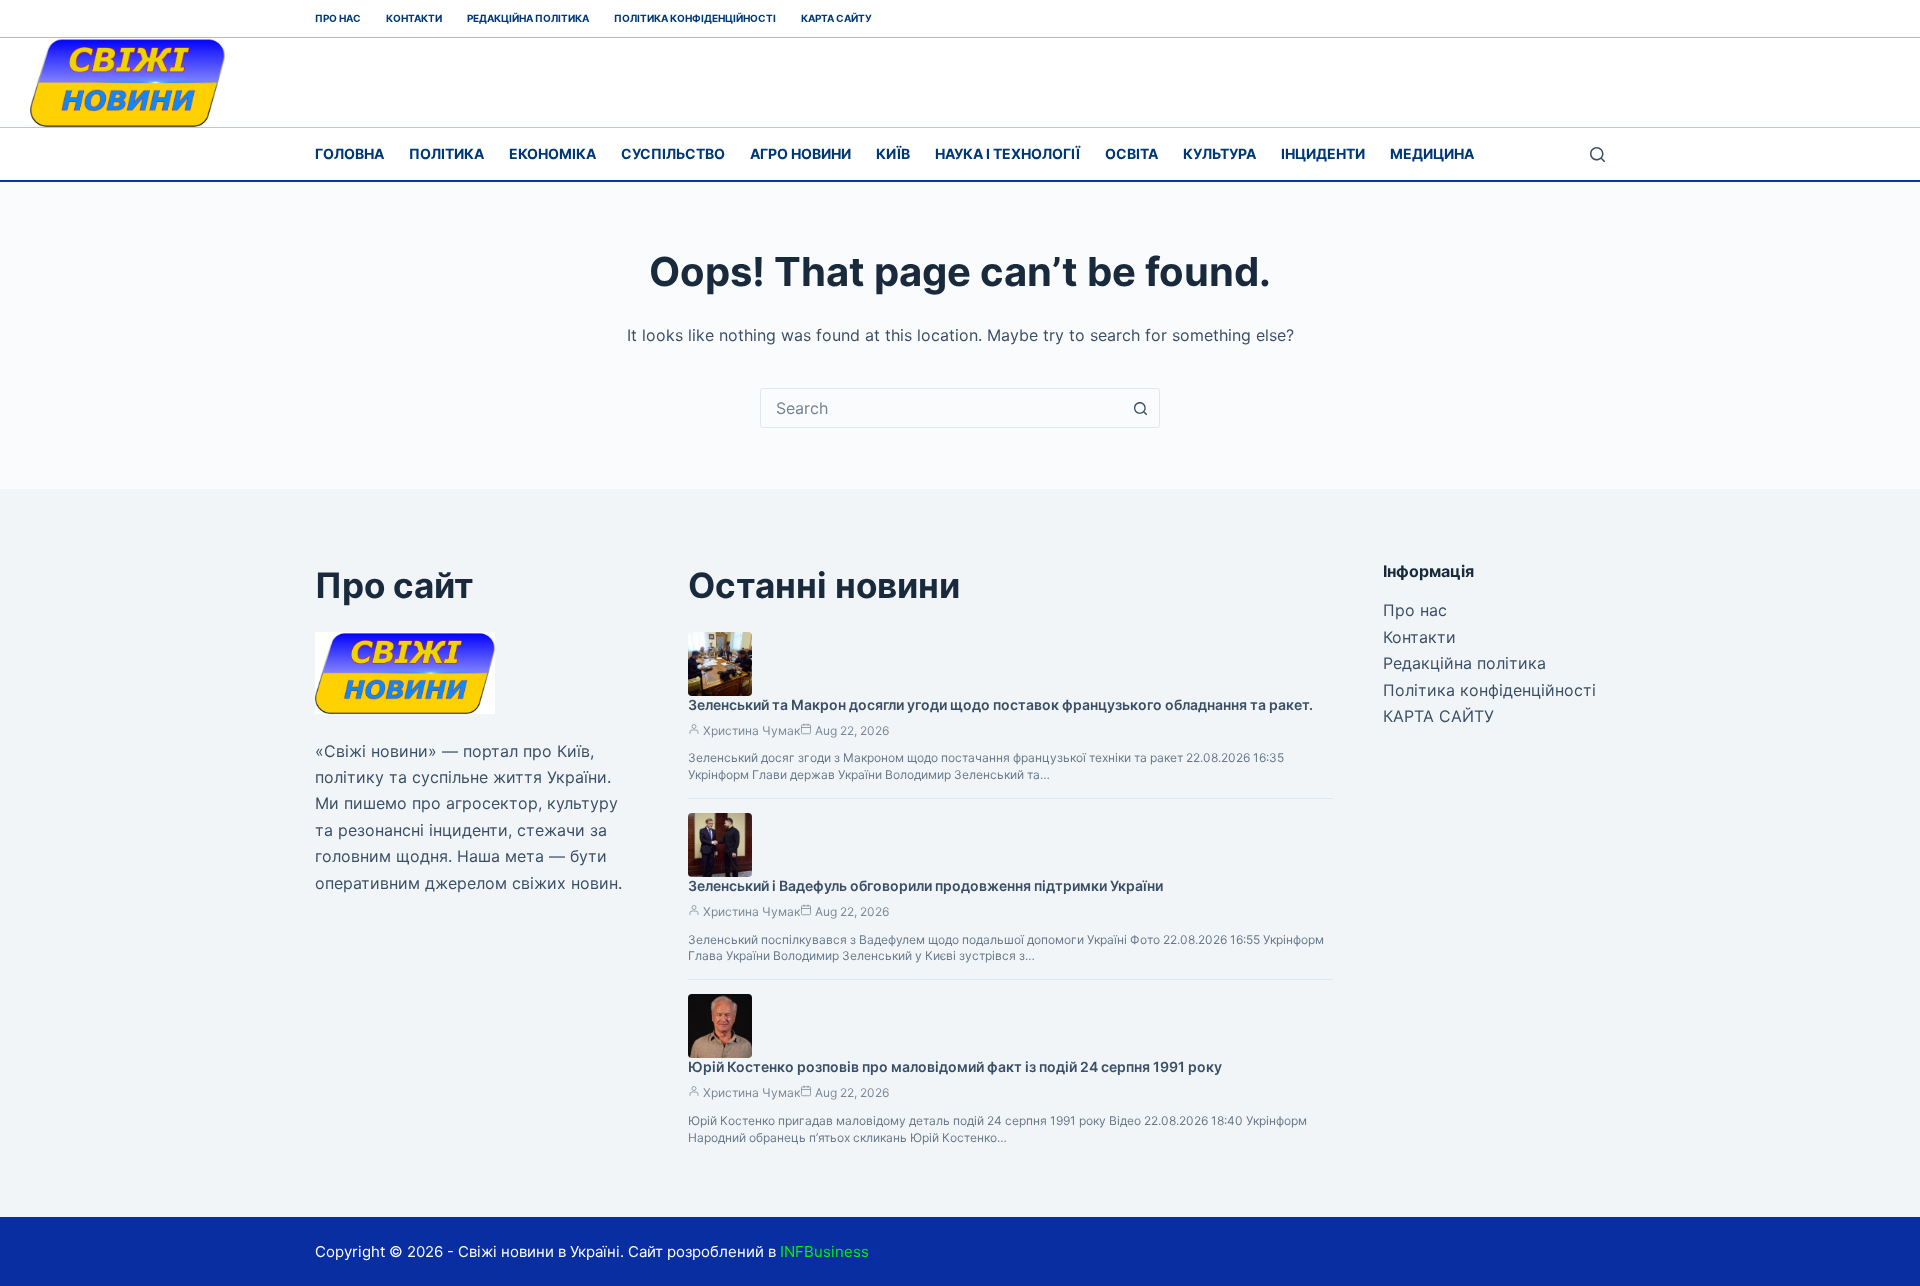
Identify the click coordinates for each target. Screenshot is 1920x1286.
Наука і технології (1007, 153)
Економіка (552, 153)
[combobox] (941, 408)
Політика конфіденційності (695, 18)
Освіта (1131, 153)
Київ (893, 153)
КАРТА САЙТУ (836, 18)
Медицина (1432, 153)
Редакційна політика (528, 18)
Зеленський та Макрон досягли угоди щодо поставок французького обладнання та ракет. (1000, 704)
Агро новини (800, 153)
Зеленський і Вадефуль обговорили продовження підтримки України (925, 885)
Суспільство (673, 153)
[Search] (1597, 154)
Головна (349, 153)
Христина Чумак (751, 730)
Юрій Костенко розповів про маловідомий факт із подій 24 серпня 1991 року (955, 1066)
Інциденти (1323, 153)
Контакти (414, 18)
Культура (1219, 153)
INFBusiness (824, 1251)
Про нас (338, 18)
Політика (446, 153)
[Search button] (1140, 408)
